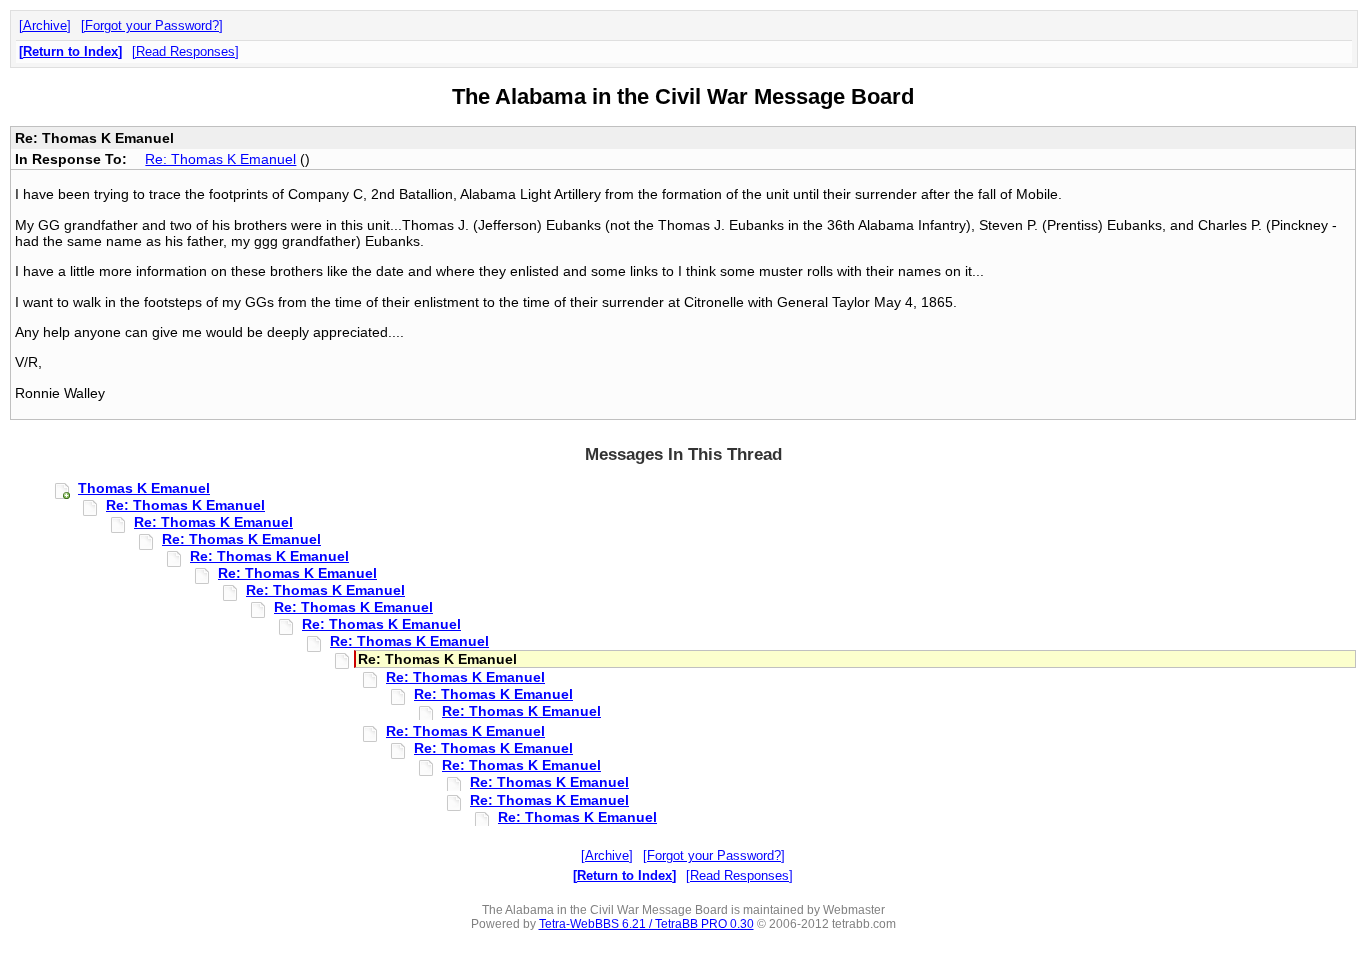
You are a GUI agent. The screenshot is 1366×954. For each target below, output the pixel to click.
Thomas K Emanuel (144, 488)
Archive (45, 25)
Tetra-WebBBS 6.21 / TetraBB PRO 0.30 (646, 924)
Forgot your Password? (152, 25)
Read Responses (185, 51)
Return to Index (70, 51)
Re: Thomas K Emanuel (220, 159)
